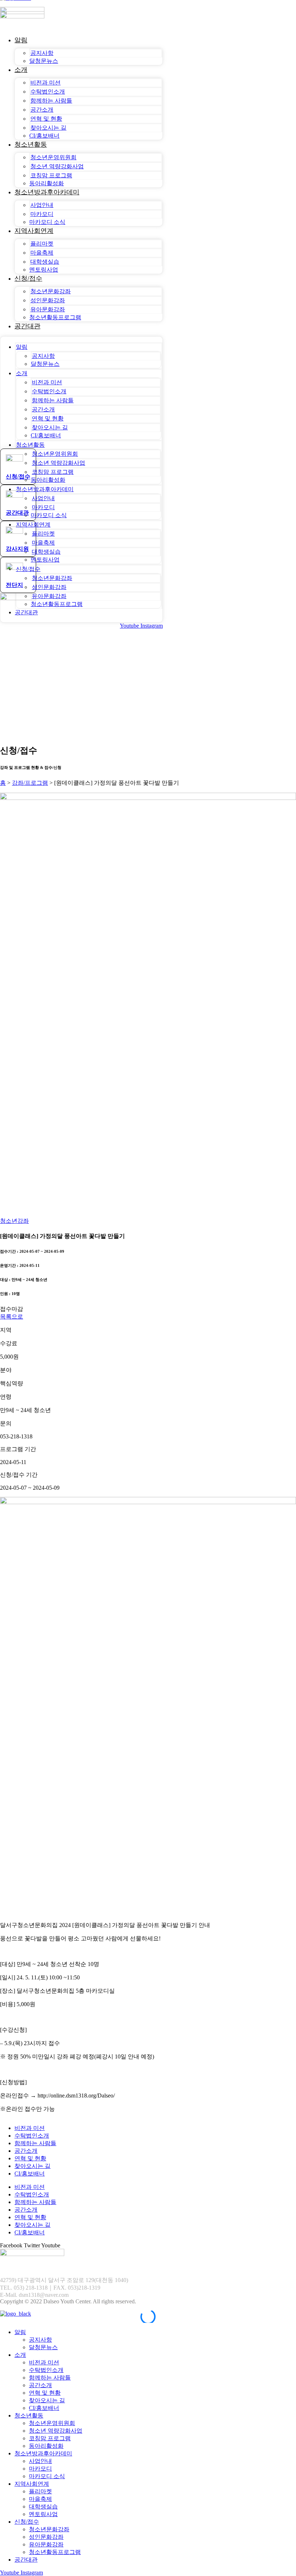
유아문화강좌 (48, 309)
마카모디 (42, 214)
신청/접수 (28, 278)
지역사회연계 (34, 231)
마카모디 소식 (47, 222)
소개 (21, 70)
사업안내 (42, 205)
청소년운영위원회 (53, 157)
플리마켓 (42, 244)
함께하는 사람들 (51, 101)
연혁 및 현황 (46, 119)
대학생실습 (45, 262)
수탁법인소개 (48, 92)
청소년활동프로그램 (55, 317)
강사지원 (17, 549)
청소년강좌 (14, 1221)
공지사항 (42, 53)
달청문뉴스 (44, 61)
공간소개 (42, 110)
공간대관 (27, 326)
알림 (21, 40)
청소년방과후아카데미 (47, 192)
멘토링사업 (44, 270)
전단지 (14, 585)
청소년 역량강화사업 (57, 166)
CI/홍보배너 (44, 136)
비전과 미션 (45, 83)
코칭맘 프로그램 (51, 175)
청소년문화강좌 (51, 291)
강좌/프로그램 (30, 783)
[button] (12, 1309)
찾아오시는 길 (48, 128)
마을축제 (42, 253)
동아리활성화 (47, 183)
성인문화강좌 (48, 300)
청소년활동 (31, 144)
